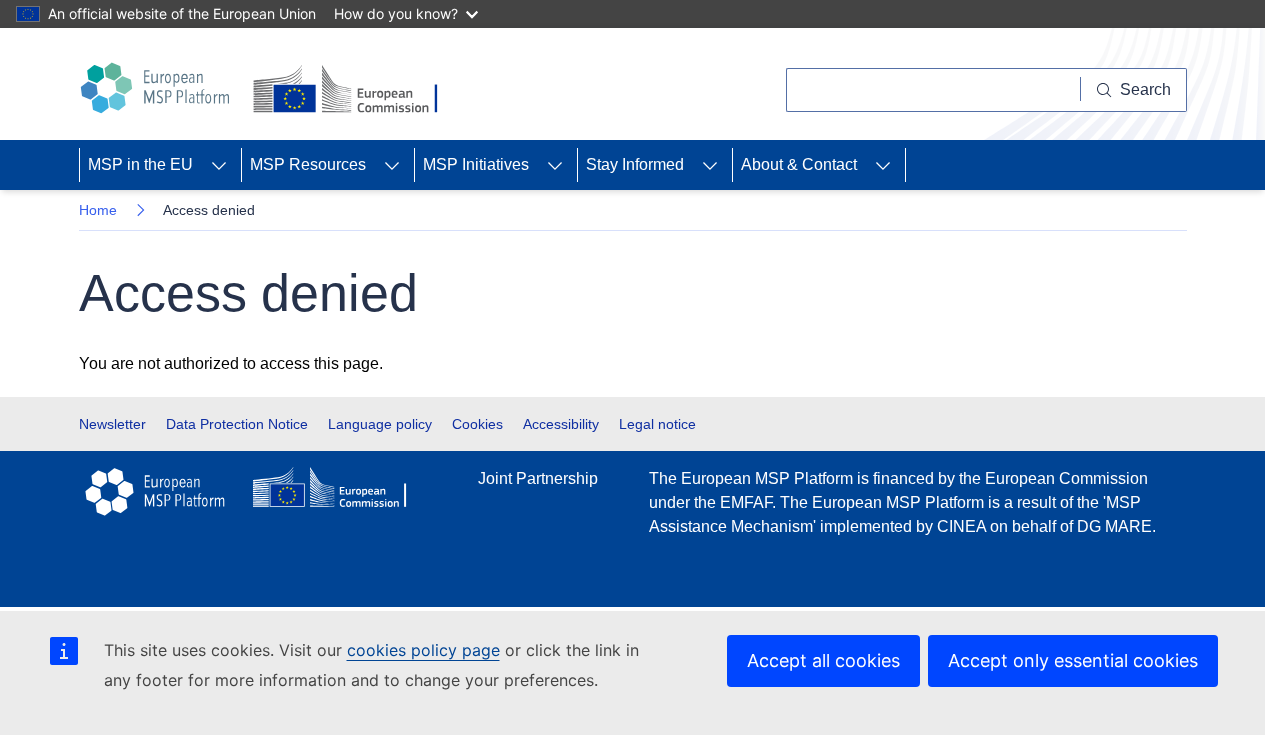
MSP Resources (308, 164)
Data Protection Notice (237, 424)
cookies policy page (423, 650)
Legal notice (657, 424)
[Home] (158, 88)
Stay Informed (635, 164)
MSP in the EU (140, 164)
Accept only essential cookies (1073, 660)
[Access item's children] (219, 165)
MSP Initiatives (476, 164)
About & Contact (799, 164)
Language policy (380, 424)
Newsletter (112, 424)
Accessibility (561, 424)
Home (98, 210)
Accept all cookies (823, 660)
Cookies (477, 424)
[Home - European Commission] (349, 90)
